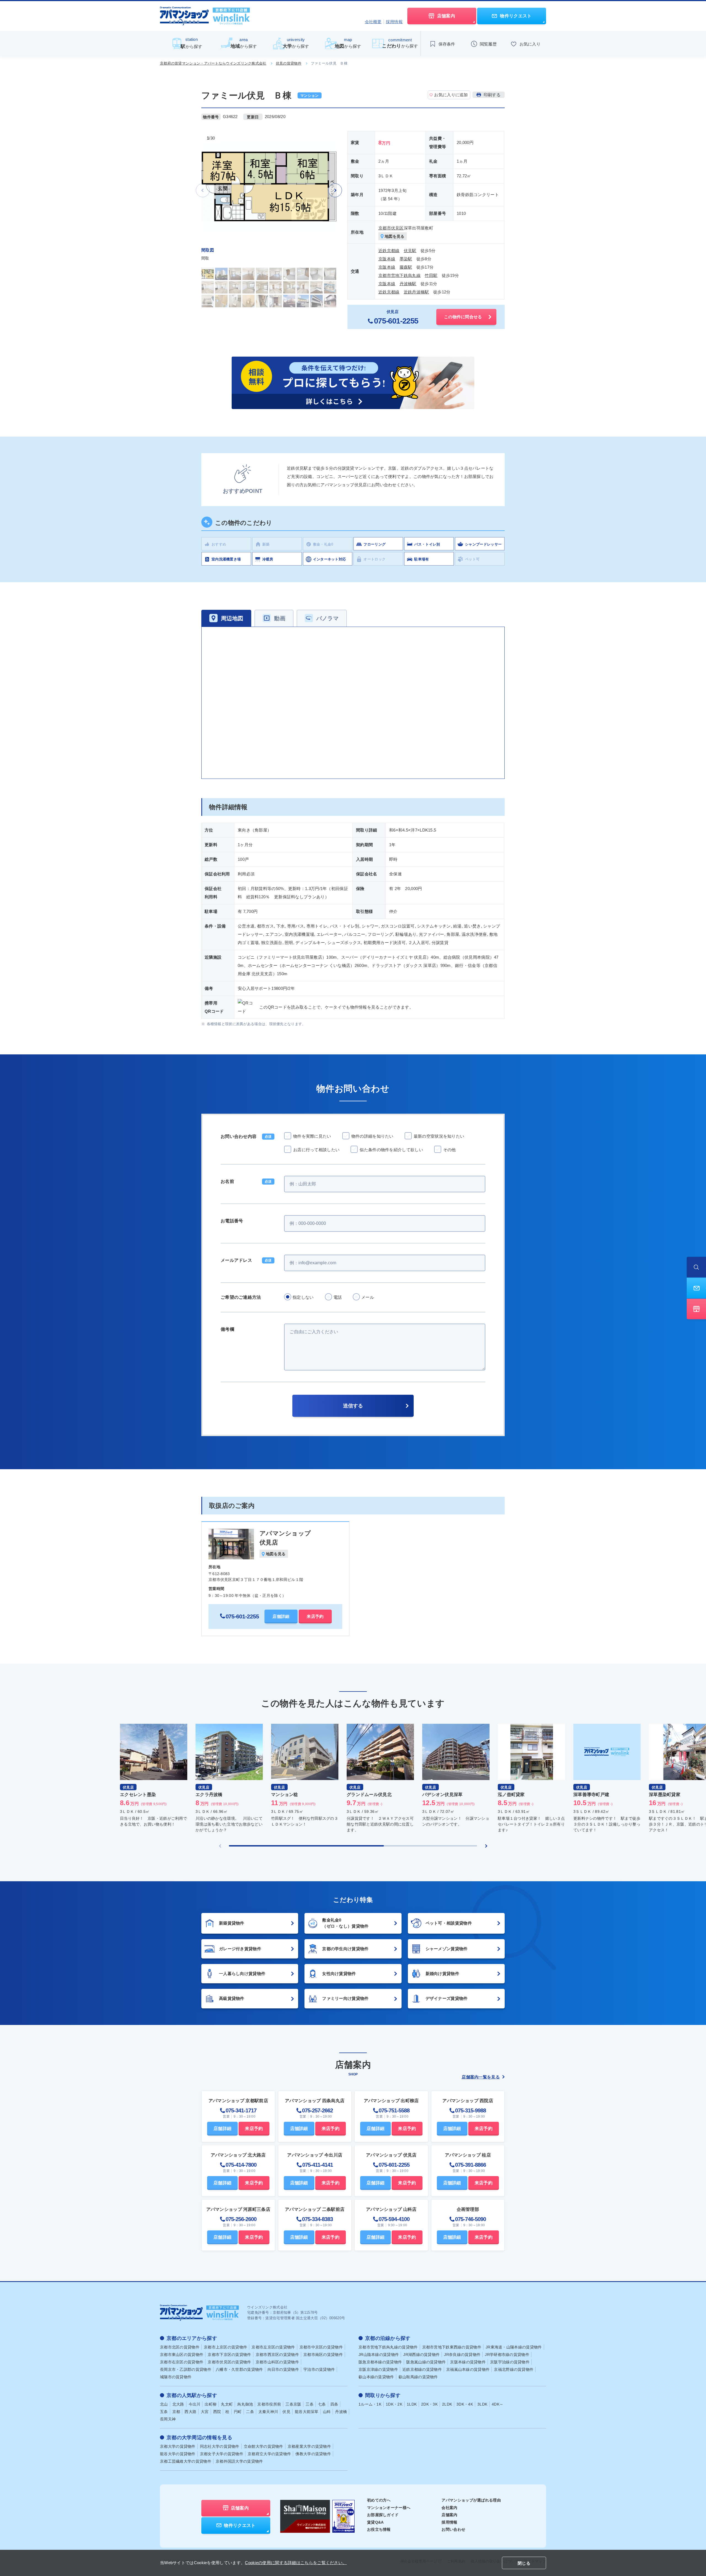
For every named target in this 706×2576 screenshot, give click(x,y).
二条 (250, 2412)
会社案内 (449, 2508)
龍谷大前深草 (307, 2412)
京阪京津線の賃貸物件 (378, 2369)
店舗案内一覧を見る (481, 2077)
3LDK (482, 2404)
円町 (238, 2412)
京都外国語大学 (239, 2461)
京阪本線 (387, 259)
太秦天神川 (268, 2412)
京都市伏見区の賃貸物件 (229, 2362)
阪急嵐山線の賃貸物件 (426, 2362)
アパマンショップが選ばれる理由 (471, 2500)
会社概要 (373, 22)
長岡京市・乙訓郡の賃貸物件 (186, 2369)
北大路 (178, 2404)
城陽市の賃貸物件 (176, 2377)
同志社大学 (220, 2446)
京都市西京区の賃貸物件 (277, 2355)
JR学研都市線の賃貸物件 (507, 2355)
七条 (322, 2404)
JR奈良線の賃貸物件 (462, 2355)
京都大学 (178, 2446)
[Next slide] (335, 190)
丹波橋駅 (408, 284)
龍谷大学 (178, 2454)
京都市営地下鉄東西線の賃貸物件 (452, 2347)
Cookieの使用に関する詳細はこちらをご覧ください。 (296, 2563)
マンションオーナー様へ (389, 2508)
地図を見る (395, 236)
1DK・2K (394, 2404)
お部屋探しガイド (383, 2515)
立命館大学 (264, 2446)
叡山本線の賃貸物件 (376, 2377)
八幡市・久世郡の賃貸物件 (239, 2369)
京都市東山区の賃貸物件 (182, 2355)
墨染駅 (406, 259)
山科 (327, 2412)
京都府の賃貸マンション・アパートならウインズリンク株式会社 (213, 63)
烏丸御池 (245, 2404)
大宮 (205, 2412)
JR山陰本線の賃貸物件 (379, 2355)
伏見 (286, 2412)
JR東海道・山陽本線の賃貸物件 (514, 2347)
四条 (334, 2404)
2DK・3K (429, 2404)
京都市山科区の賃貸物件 (277, 2362)
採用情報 (394, 22)
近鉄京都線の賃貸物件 (422, 2369)
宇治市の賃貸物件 (319, 2369)
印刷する (492, 95)
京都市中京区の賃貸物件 (321, 2347)
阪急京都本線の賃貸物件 (380, 2362)
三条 (310, 2404)
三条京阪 (293, 2404)
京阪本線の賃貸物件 (468, 2362)
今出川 (195, 2404)
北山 (164, 2404)
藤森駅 (406, 267)
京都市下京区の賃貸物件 (229, 2355)
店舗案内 (449, 2515)
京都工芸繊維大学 (186, 2461)
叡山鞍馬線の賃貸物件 (418, 2377)
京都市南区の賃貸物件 (323, 2355)
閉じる (524, 2563)
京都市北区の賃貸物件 (180, 2347)
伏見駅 (410, 251)
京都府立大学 (269, 2454)
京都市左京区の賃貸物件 (273, 2347)
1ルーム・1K (370, 2404)
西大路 (190, 2412)
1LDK (412, 2404)
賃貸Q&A (375, 2522)
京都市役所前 (269, 2404)
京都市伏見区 (391, 228)
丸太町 (227, 2404)
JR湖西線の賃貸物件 (421, 2355)
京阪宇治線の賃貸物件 (510, 2362)
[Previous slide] (220, 1846)
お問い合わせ (453, 2529)
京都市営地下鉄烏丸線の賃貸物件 (388, 2347)
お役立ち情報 (379, 2529)
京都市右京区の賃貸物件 (182, 2362)
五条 (164, 2412)
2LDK (447, 2404)
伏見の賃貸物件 (289, 63)
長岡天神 (168, 2419)
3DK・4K (465, 2404)
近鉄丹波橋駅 (416, 292)
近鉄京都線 (389, 251)
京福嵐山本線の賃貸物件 (468, 2369)
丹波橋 (341, 2412)
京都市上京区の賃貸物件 (225, 2347)
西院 (217, 2412)
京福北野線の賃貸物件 (514, 2369)
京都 (176, 2412)
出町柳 (211, 2404)
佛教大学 (313, 2454)
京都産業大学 (309, 2446)
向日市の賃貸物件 (283, 2369)
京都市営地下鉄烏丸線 (399, 275)
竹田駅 (431, 275)
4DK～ (498, 2404)
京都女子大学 (222, 2454)
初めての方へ (379, 2500)
